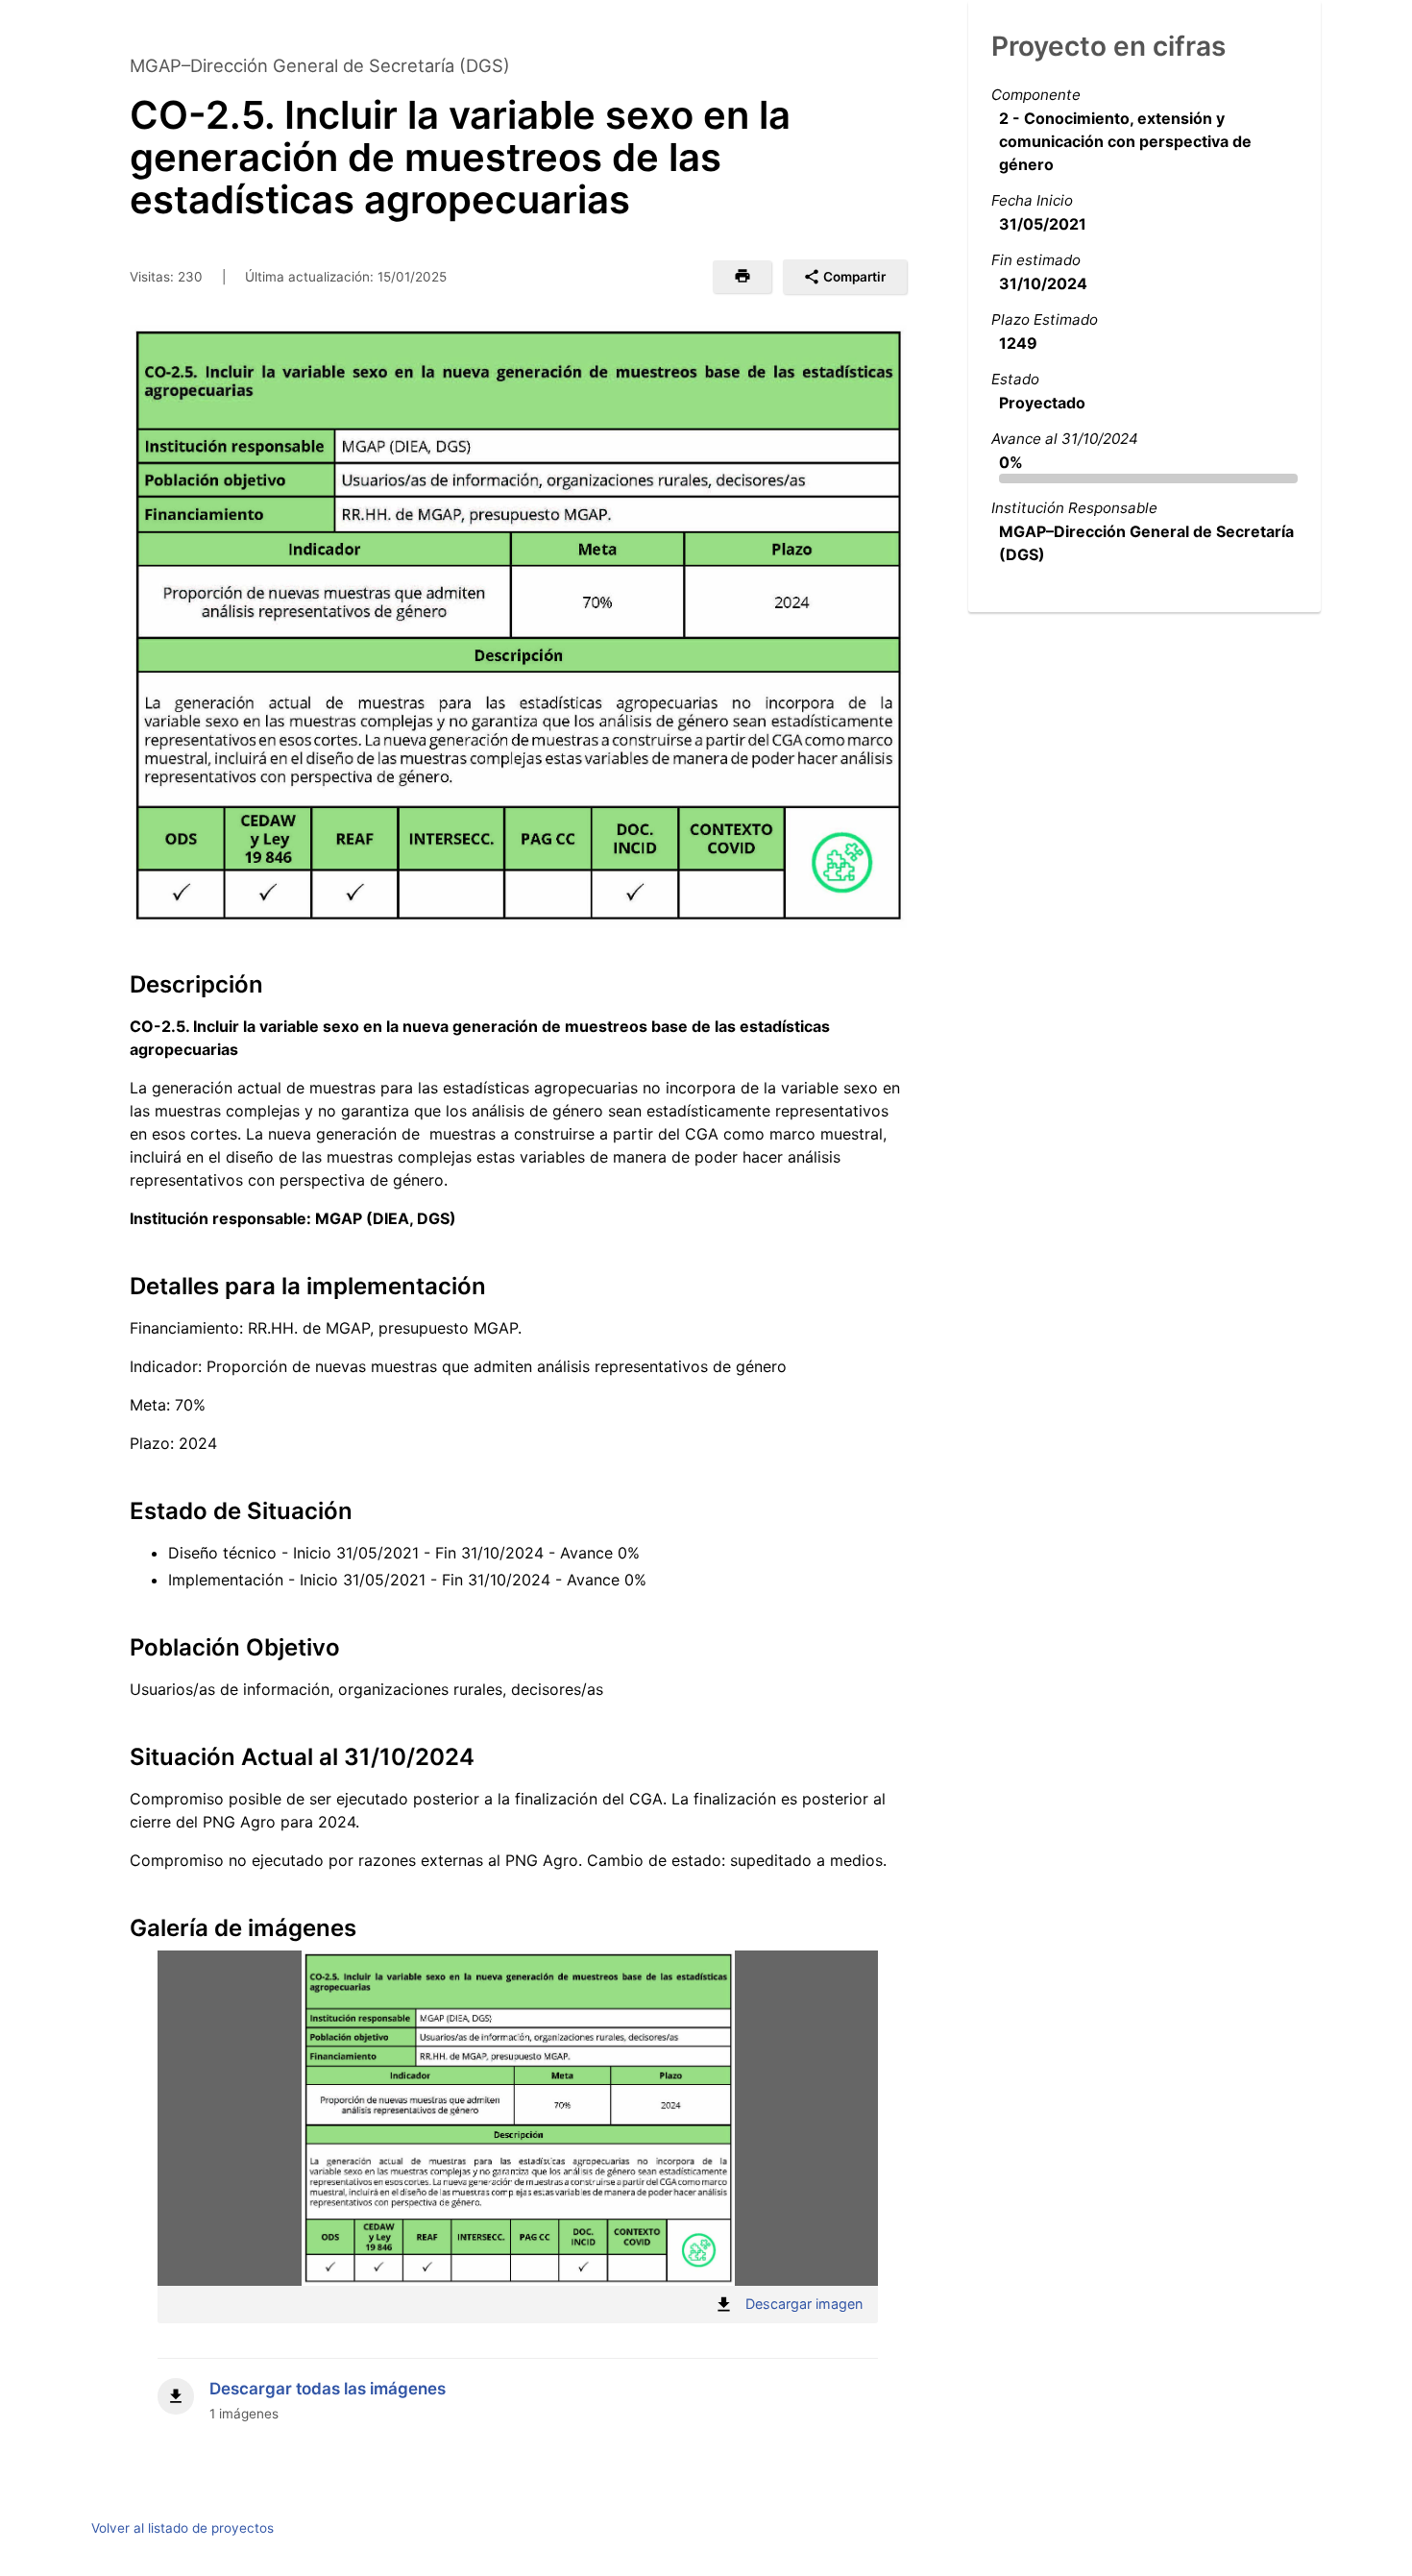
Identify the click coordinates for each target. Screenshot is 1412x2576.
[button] (742, 277)
